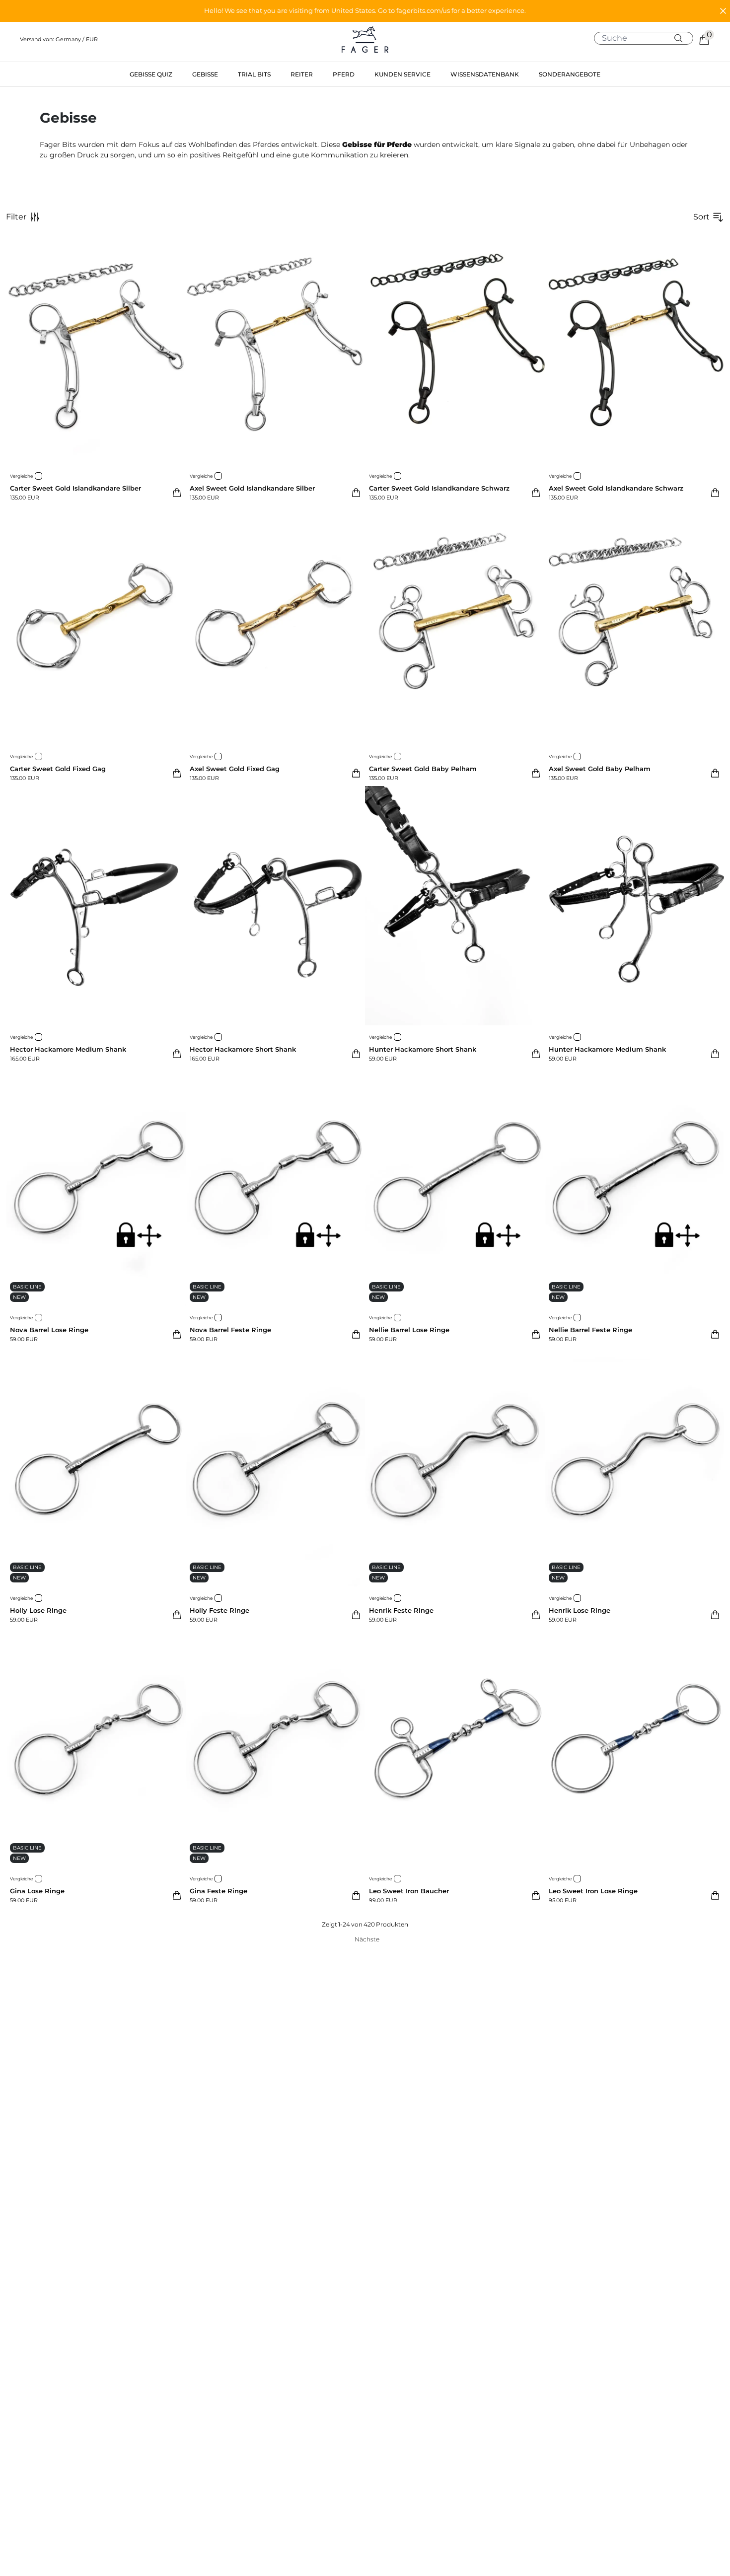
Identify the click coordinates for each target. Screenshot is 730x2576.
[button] (365, 11)
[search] (647, 38)
